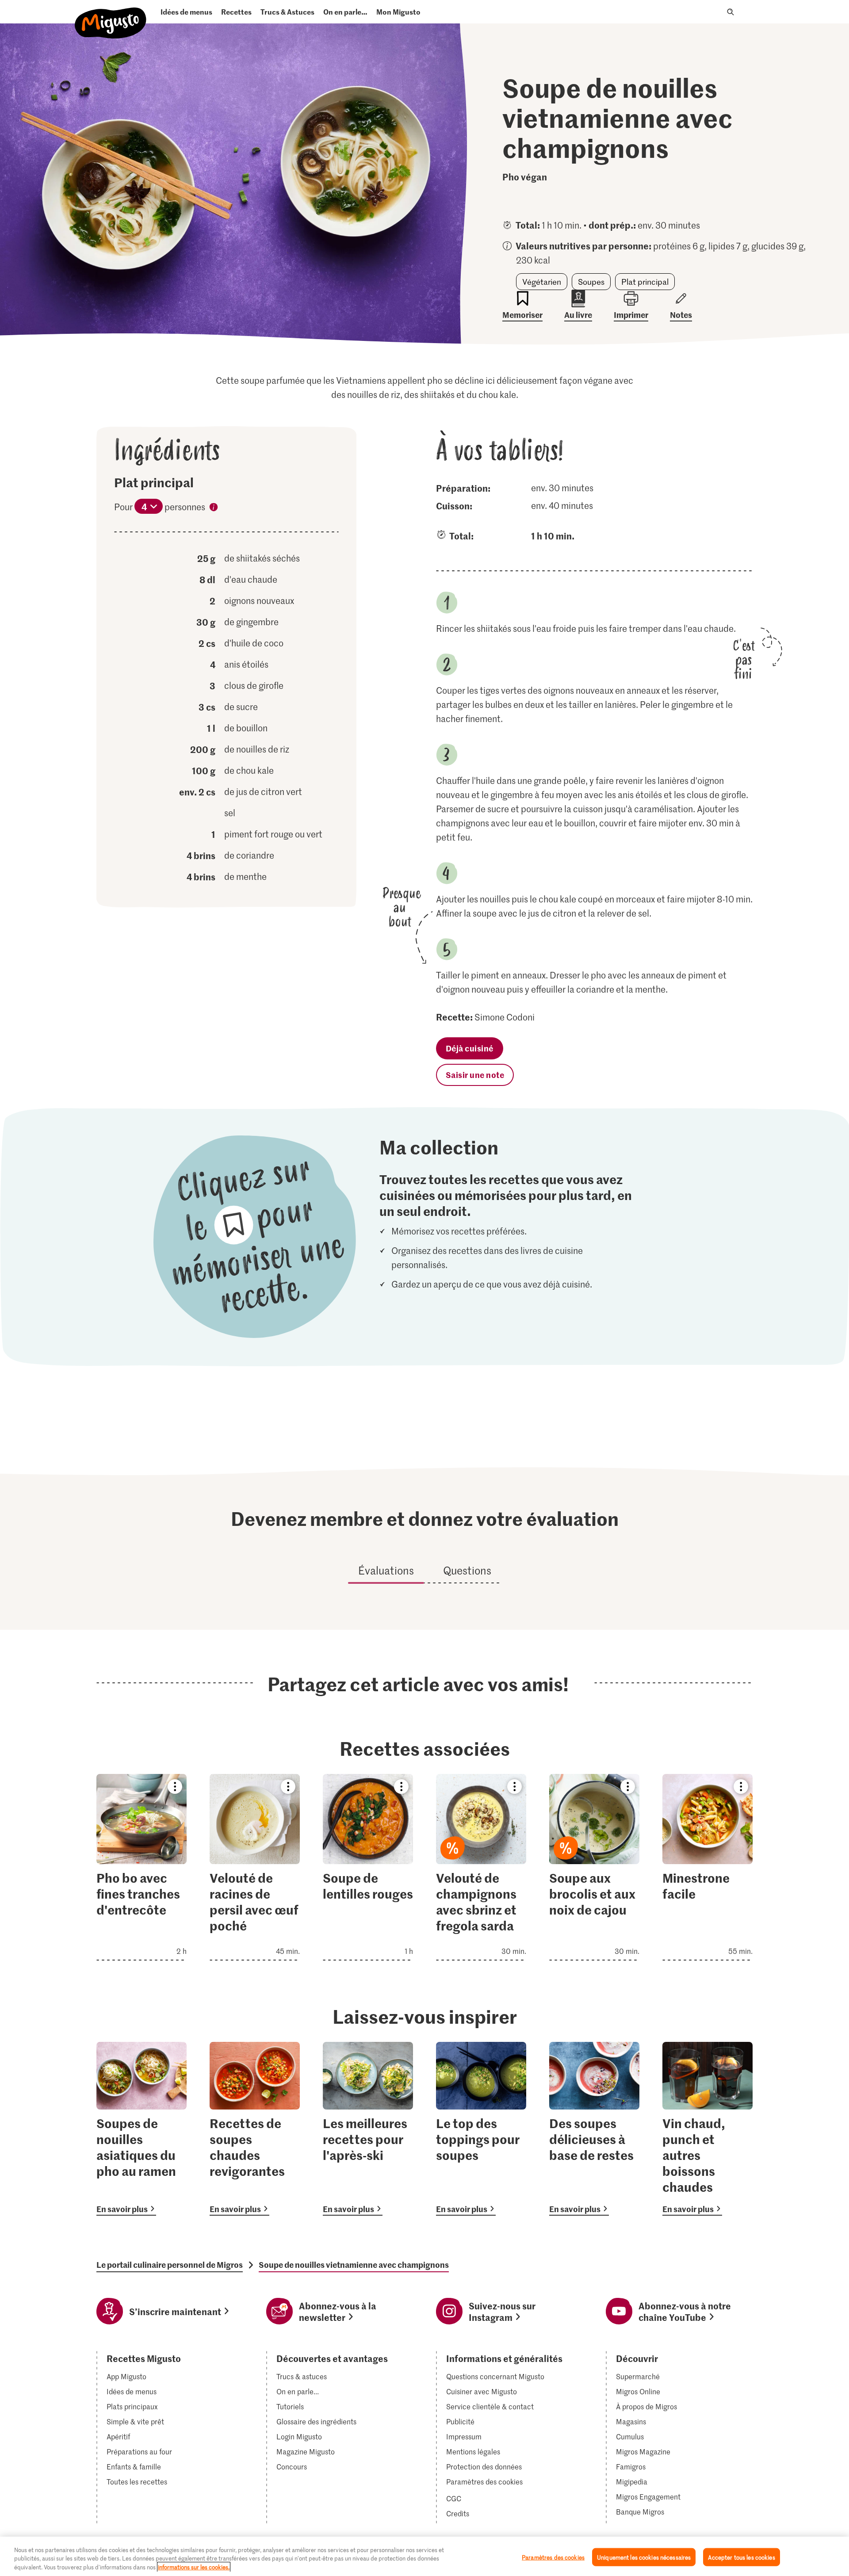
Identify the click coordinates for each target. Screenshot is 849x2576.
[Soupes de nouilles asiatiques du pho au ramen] (141, 2129)
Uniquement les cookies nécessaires (644, 2557)
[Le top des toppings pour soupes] (481, 2129)
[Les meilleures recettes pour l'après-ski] (368, 2129)
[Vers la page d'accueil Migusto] (111, 16)
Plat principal (645, 282)
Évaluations (386, 1570)
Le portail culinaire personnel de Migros (170, 2265)
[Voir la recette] (141, 1867)
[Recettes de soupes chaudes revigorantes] (255, 2129)
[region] (424, 2556)
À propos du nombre (214, 508)
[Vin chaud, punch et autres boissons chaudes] (707, 2129)
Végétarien (542, 282)
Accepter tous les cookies (741, 2557)
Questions (467, 1570)
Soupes (591, 282)
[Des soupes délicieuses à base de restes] (594, 2129)
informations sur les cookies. (194, 2567)
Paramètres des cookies (484, 2482)
